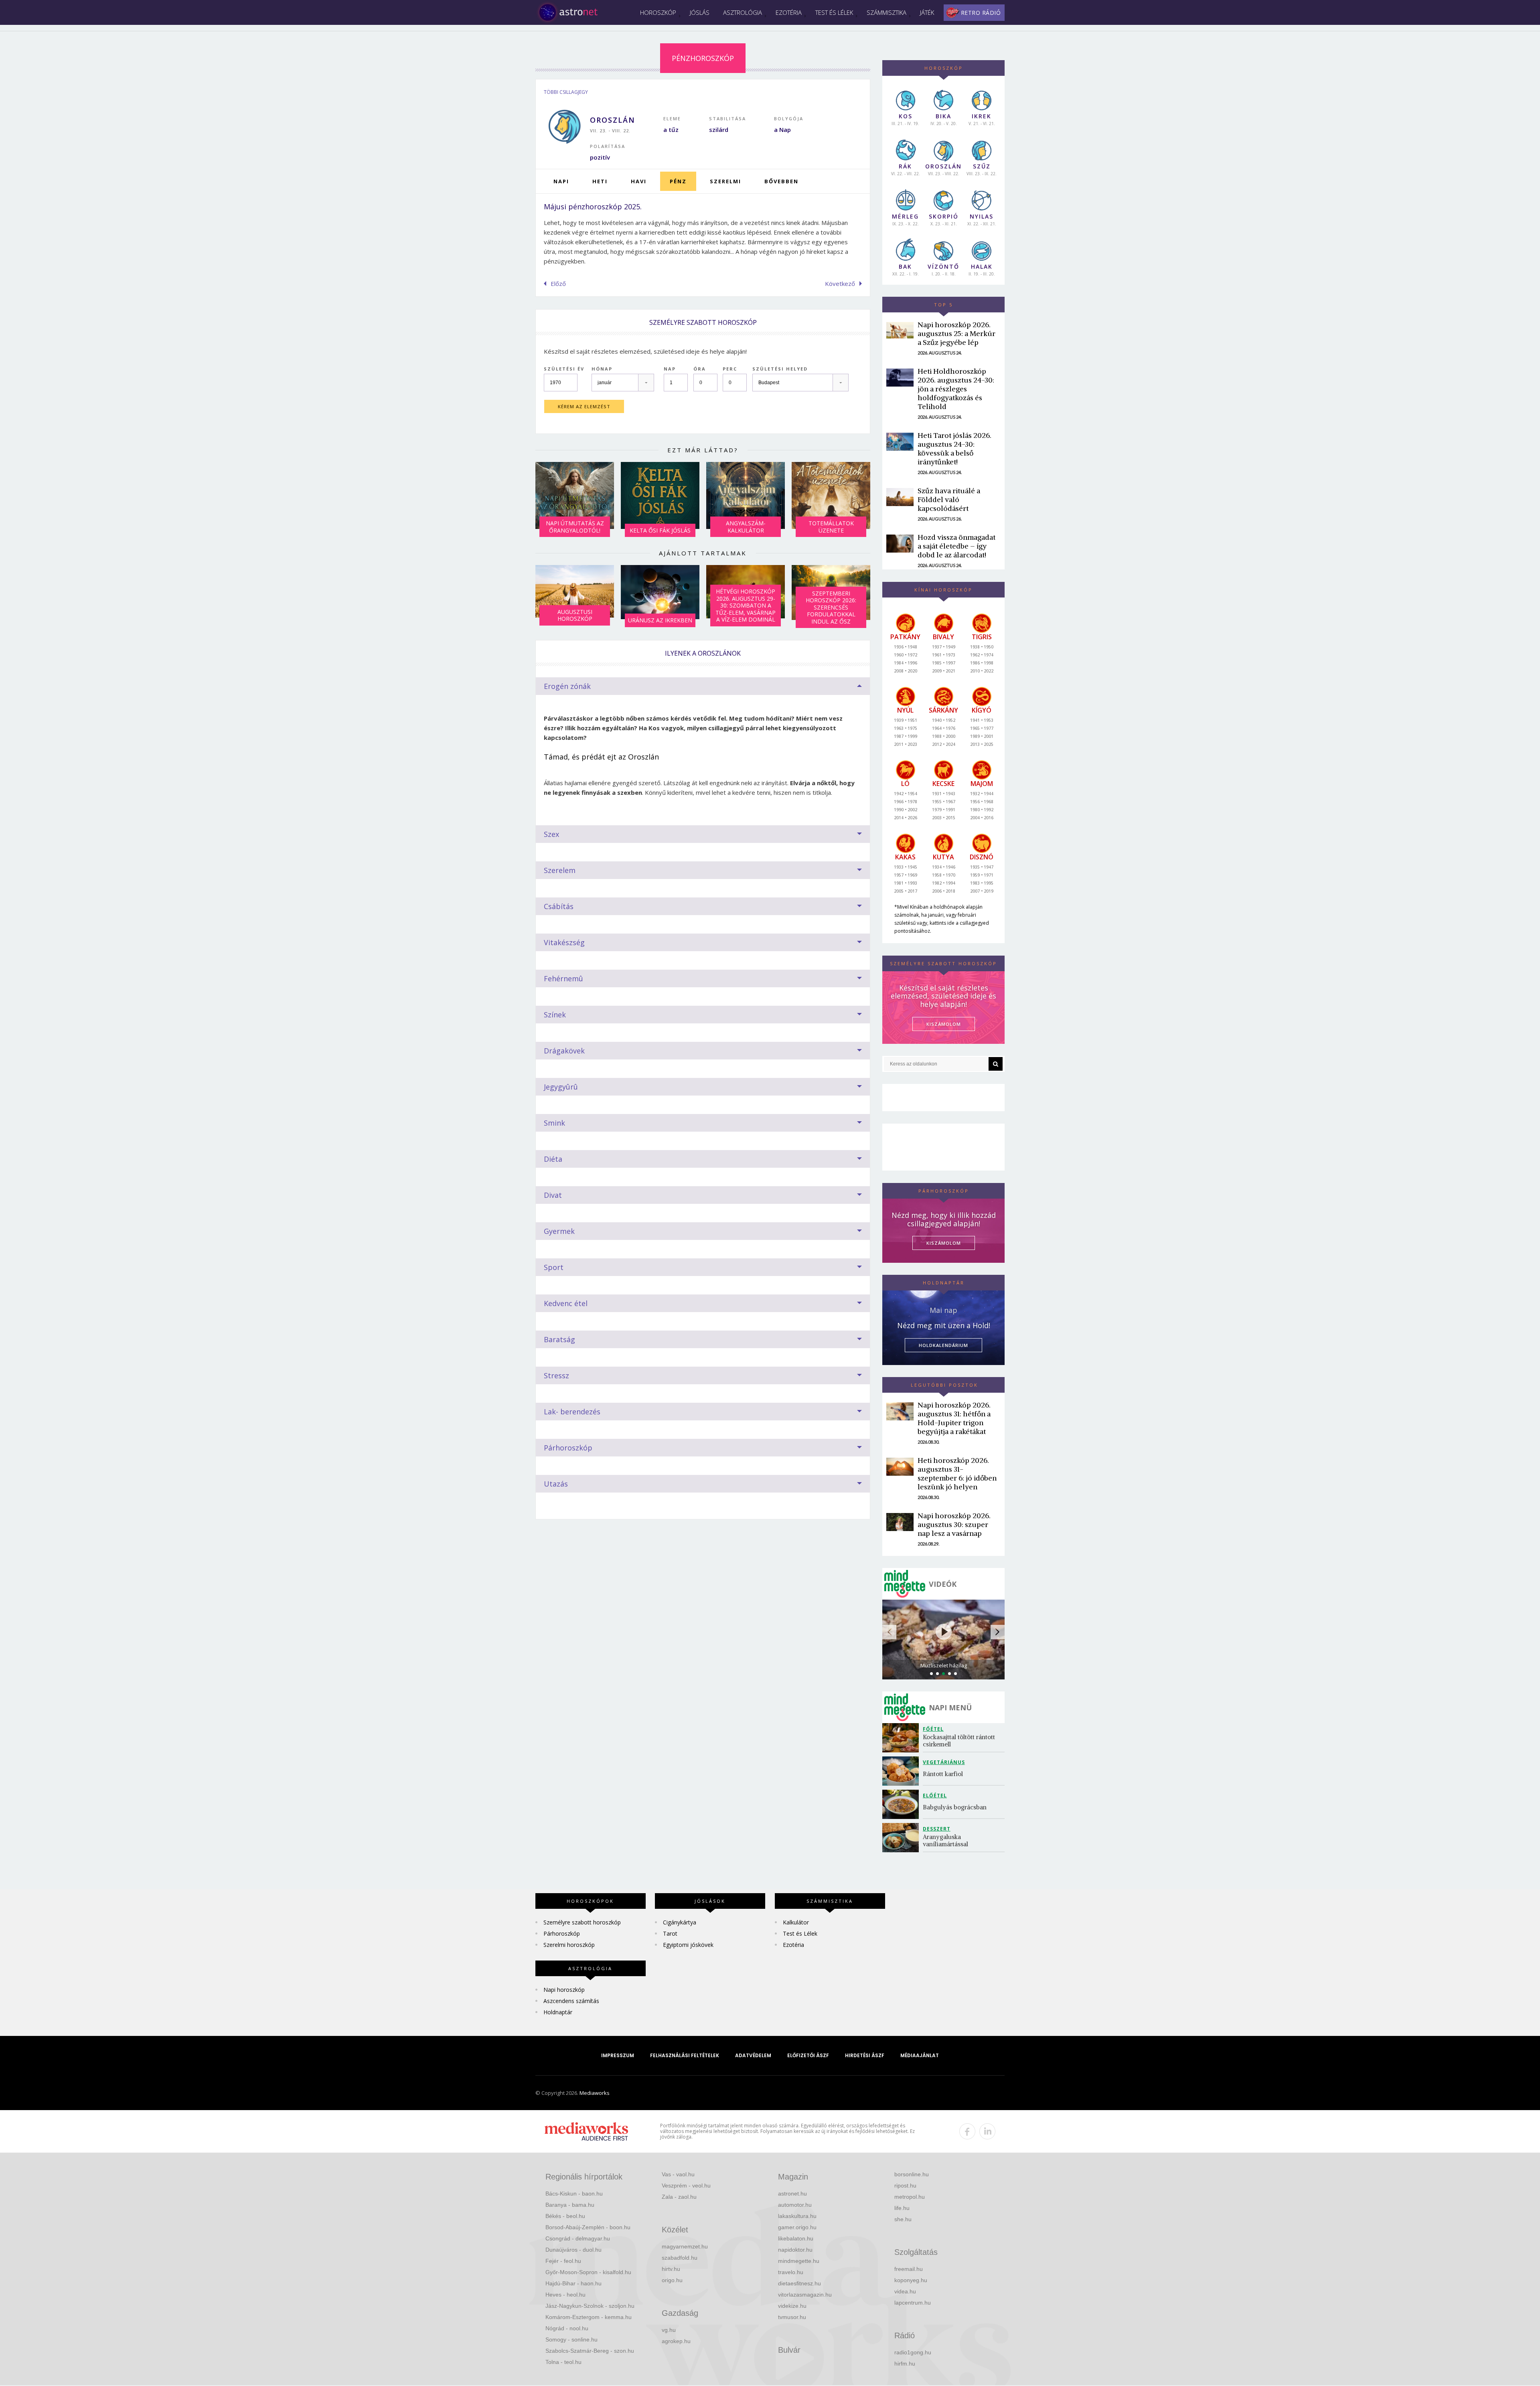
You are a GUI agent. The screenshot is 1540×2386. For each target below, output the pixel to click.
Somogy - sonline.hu (571, 2339)
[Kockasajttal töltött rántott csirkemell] (903, 1738)
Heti (600, 181)
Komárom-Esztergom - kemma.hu (589, 2317)
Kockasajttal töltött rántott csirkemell (960, 1741)
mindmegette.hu (799, 2261)
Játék (927, 12)
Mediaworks (595, 2093)
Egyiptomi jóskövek (688, 1945)
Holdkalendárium (943, 1345)
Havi (639, 181)
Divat (553, 1195)
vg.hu (669, 2330)
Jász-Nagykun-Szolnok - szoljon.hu (590, 2306)
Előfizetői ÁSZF (808, 2055)
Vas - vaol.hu (678, 2174)
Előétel (935, 1796)
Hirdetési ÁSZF (865, 2055)
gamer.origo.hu (797, 2227)
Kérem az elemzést (584, 406)
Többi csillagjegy (566, 92)
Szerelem (560, 870)
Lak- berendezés (572, 1412)
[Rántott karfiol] (903, 1771)
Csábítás (559, 906)
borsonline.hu (912, 2174)
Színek (555, 1015)
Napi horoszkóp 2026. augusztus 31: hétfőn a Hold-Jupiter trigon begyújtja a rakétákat (954, 1418)
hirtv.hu (671, 2269)
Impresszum (618, 2055)
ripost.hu (905, 2185)
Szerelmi (725, 181)
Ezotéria (789, 12)
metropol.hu (910, 2197)
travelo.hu (791, 2272)
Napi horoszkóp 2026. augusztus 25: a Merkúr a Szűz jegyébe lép (956, 333)
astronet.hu (792, 2194)
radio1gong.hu (913, 2352)
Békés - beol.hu (565, 2216)
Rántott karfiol (943, 1774)
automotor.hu (795, 2205)
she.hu (903, 2219)
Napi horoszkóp (564, 1990)
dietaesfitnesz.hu (799, 2283)
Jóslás (700, 12)
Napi (561, 181)
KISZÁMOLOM (944, 1024)
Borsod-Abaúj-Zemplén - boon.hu (588, 2227)
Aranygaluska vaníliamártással (945, 1840)
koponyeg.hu (911, 2280)
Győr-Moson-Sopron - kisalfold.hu (588, 2272)
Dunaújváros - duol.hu (573, 2250)
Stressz (556, 1375)
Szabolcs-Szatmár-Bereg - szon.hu (590, 2351)
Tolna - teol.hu (563, 2362)
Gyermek (559, 1231)
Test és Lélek (834, 12)
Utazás (556, 1484)
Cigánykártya (680, 1922)
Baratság (559, 1339)
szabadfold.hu (680, 2258)
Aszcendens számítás (571, 2001)
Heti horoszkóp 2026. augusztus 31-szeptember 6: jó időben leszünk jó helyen (957, 1474)
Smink (554, 1123)
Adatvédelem (753, 2055)
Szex (551, 834)
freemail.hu (909, 2269)
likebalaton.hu (796, 2238)
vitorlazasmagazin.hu (805, 2295)
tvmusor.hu (792, 2317)
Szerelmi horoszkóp (569, 1945)
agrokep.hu (676, 2341)
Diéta (553, 1159)
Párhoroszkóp (568, 1448)
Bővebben (781, 181)
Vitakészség (564, 942)
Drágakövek (564, 1051)
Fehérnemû (563, 978)
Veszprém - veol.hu (686, 2185)
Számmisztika (887, 12)
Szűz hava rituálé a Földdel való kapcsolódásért (949, 499)
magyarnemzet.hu (685, 2246)
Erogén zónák (567, 686)
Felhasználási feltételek (685, 2055)
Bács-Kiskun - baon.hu (574, 2194)
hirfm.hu (905, 2364)
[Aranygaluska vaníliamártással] (903, 1838)
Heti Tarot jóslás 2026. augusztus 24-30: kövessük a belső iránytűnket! (954, 449)
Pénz (678, 181)
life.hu (902, 2208)
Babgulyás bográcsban (955, 1807)
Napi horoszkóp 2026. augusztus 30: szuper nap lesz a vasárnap (954, 1524)
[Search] (996, 1064)
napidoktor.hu (795, 2250)
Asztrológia (743, 12)
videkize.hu (792, 2306)
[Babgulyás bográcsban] (903, 1804)
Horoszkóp (658, 12)
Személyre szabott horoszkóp (582, 1922)
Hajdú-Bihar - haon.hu (573, 2283)
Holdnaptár (558, 2012)
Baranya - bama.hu (570, 2205)
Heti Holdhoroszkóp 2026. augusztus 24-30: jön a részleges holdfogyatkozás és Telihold (956, 389)
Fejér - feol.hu (563, 2261)
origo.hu (672, 2280)
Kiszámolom (944, 1243)
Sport (554, 1267)
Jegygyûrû (561, 1087)
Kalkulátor (796, 1922)
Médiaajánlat (920, 2055)
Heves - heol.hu (565, 2295)
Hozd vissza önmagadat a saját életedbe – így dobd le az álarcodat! (956, 546)
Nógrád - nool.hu (567, 2328)
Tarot (670, 1933)
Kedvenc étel (566, 1303)
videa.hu (905, 2291)
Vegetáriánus (944, 1762)
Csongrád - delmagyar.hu (578, 2238)
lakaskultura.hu (797, 2216)
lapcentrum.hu (913, 2303)
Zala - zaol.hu (679, 2197)
